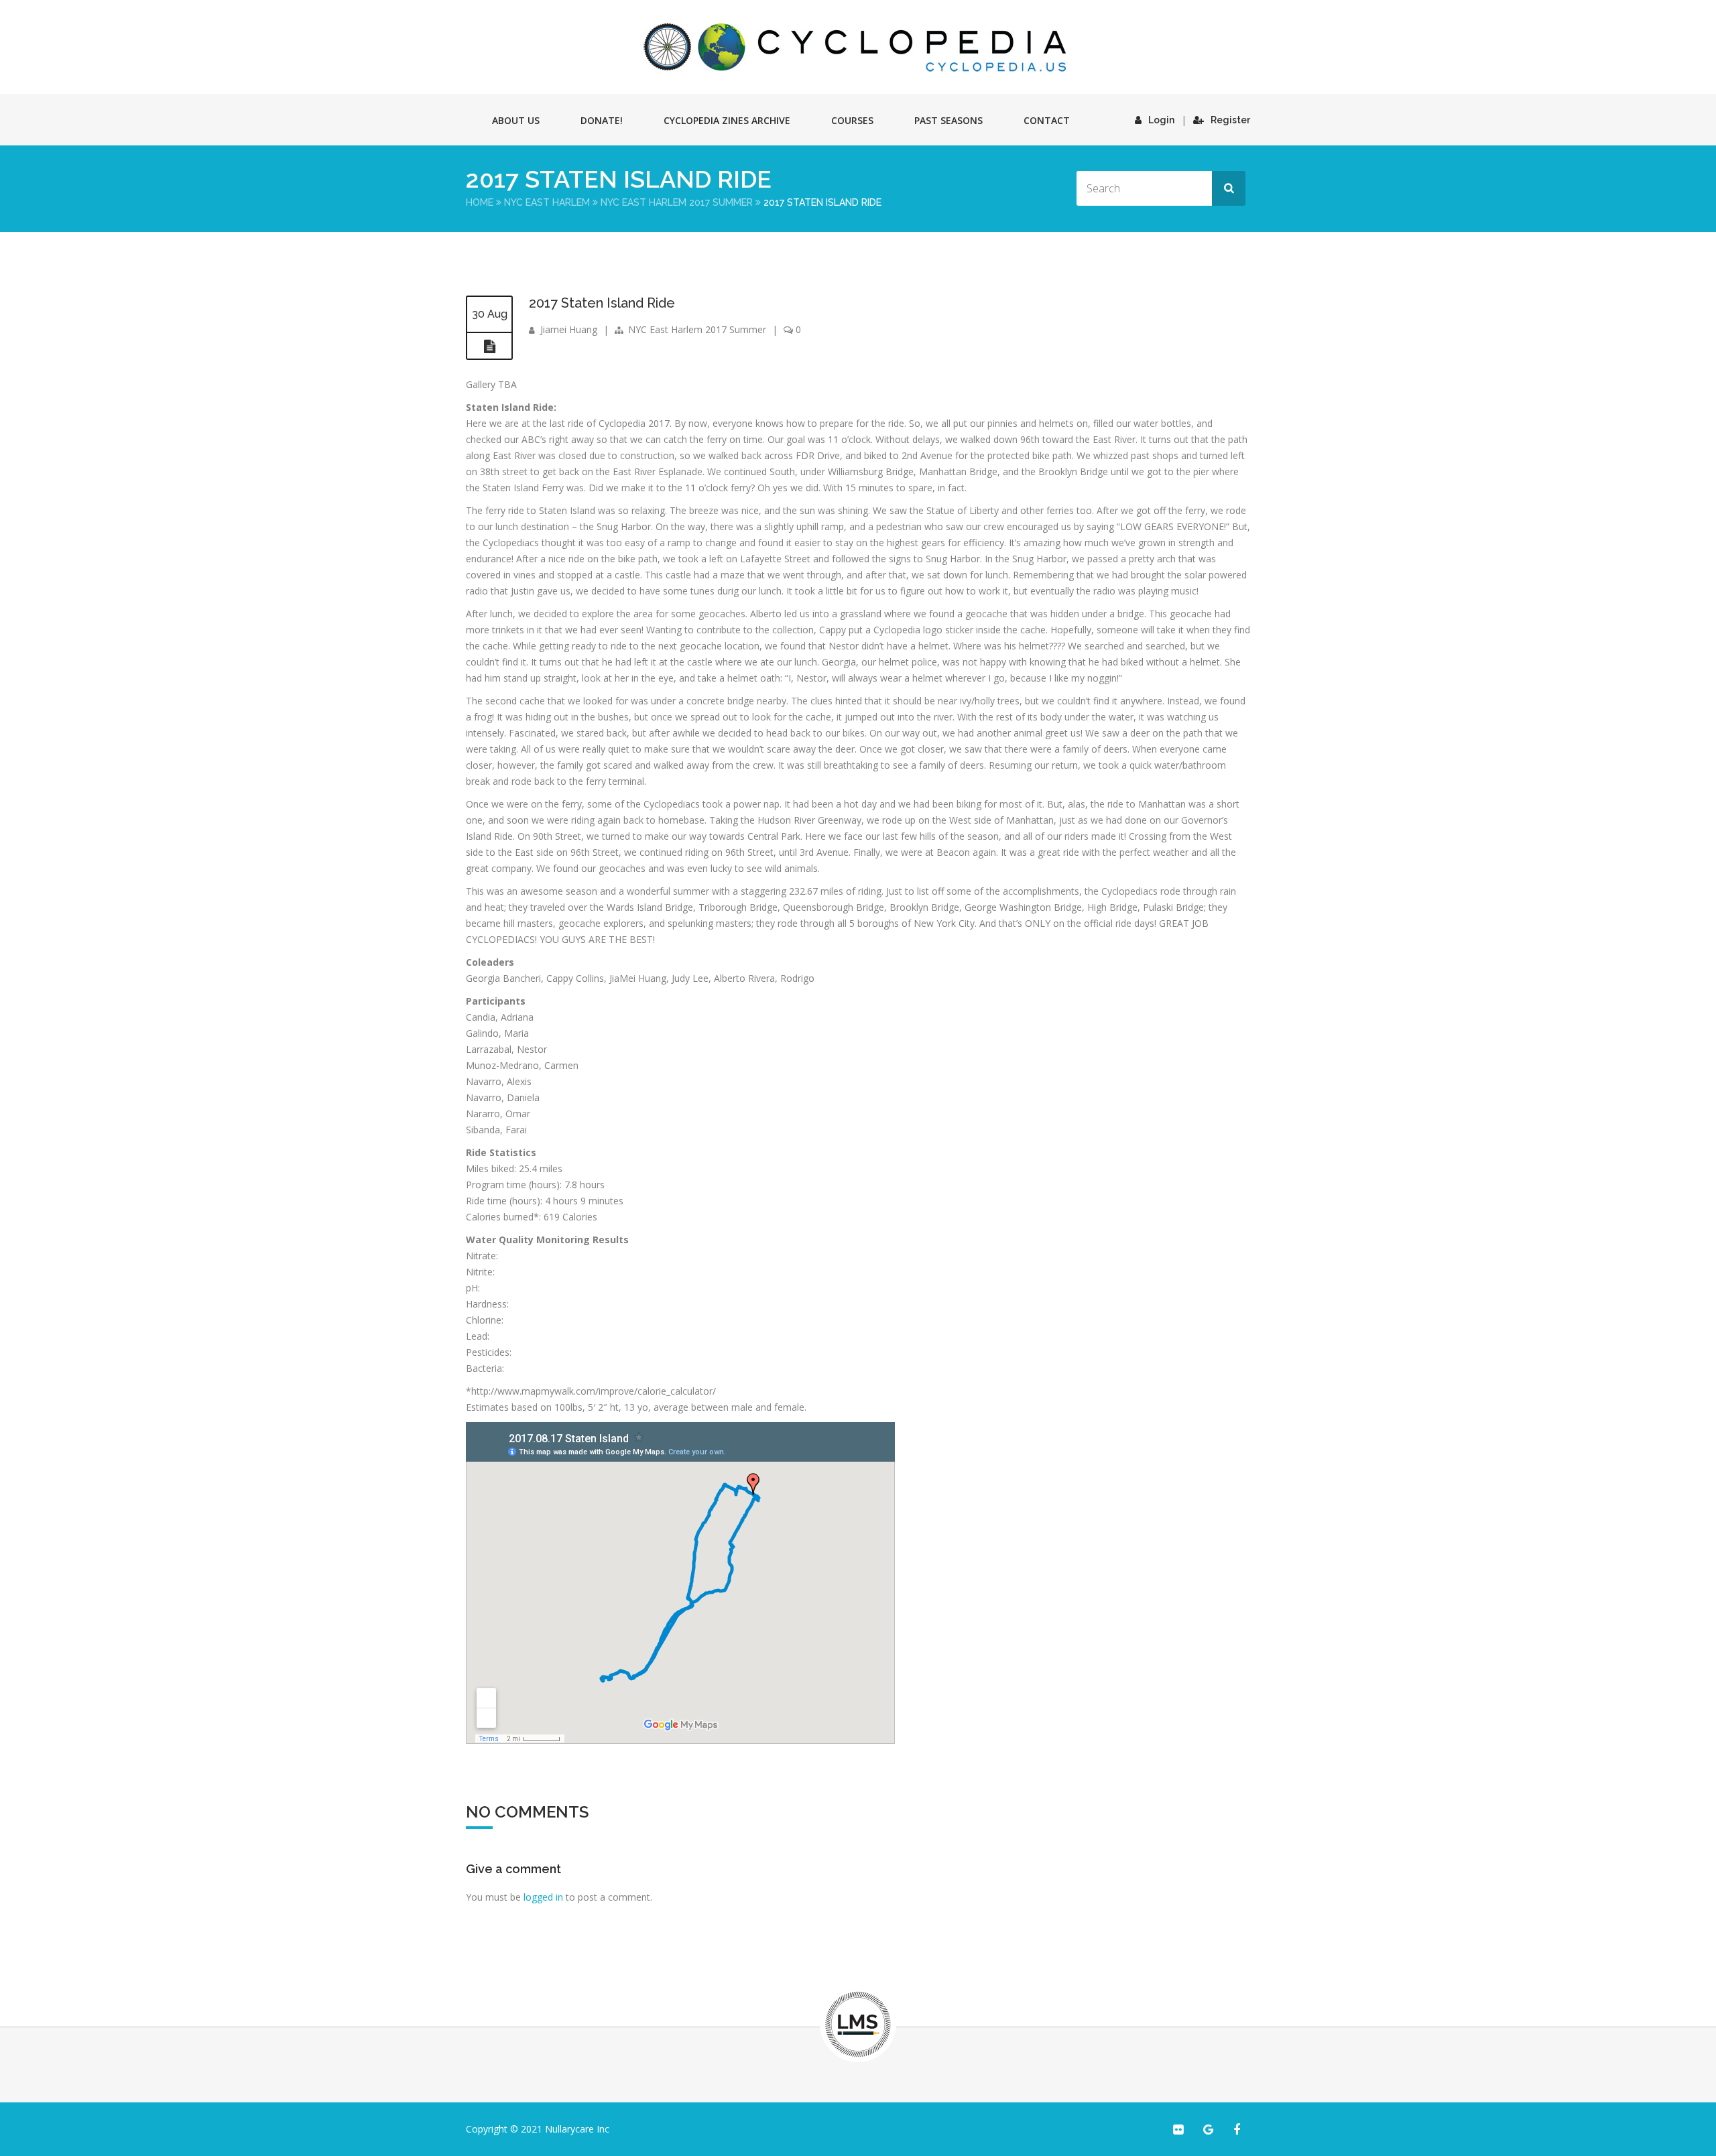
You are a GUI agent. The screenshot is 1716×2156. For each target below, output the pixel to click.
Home (480, 202)
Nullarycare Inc (577, 2129)
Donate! (602, 120)
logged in (543, 1897)
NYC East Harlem (547, 202)
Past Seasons (948, 120)
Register (1230, 120)
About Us (516, 120)
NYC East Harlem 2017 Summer (677, 202)
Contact (1047, 120)
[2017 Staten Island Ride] (489, 346)
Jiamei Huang (569, 329)
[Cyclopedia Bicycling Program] (858, 47)
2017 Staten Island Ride (602, 303)
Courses (852, 120)
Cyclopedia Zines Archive (727, 120)
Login (1161, 120)
